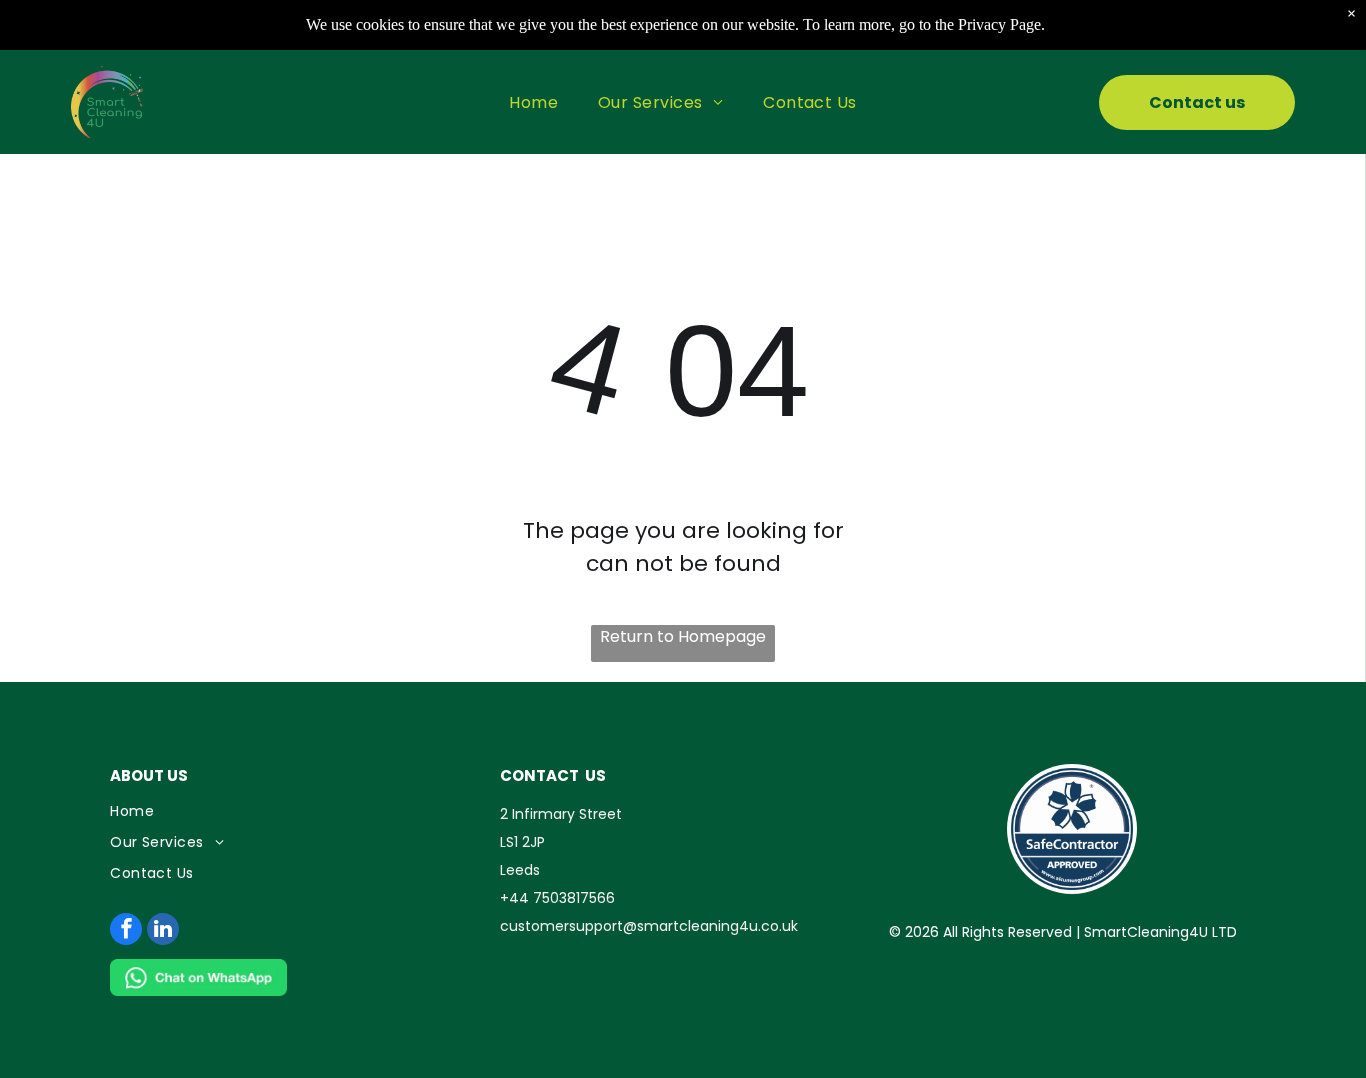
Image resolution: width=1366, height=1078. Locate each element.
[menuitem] (533, 101)
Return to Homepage (683, 636)
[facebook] (126, 931)
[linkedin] (163, 931)
